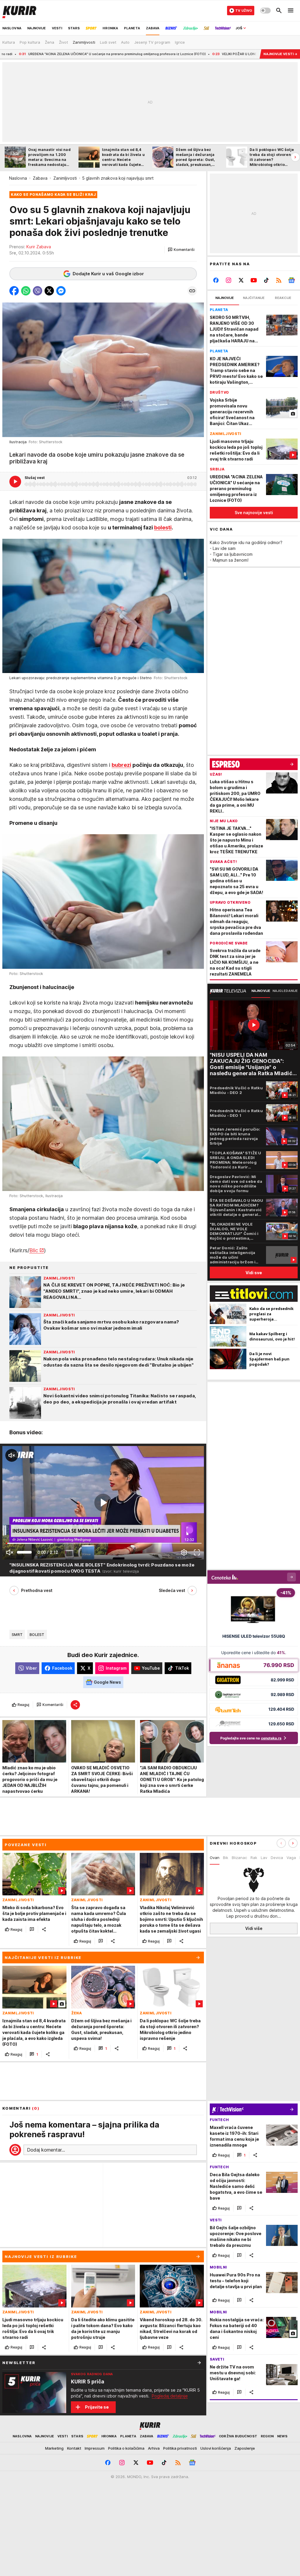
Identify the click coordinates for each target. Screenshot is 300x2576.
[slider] (24, 1552)
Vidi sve (254, 1273)
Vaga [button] (291, 1858)
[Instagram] (229, 280)
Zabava (40, 178)
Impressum (95, 2448)
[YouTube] (254, 280)
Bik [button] (226, 1858)
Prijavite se (97, 2407)
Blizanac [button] (239, 1858)
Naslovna (18, 178)
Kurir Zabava (39, 247)
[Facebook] (216, 280)
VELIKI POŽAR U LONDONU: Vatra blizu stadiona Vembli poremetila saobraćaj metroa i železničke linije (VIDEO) (203, 54)
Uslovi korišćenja (216, 2448)
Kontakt (74, 2448)
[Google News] (291, 280)
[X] (241, 280)
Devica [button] (277, 1858)
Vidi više (254, 1928)
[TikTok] (266, 280)
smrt (17, 1634)
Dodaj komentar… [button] (46, 2150)
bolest (37, 1634)
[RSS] (279, 280)
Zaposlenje (245, 2448)
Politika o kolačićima (126, 2448)
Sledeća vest (172, 1590)
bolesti (163, 527)
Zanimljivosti (65, 178)
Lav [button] (264, 1858)
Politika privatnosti (180, 2448)
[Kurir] (19, 11)
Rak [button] (254, 1858)
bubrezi (121, 765)
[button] (181, 250)
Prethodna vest (37, 1590)
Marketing (54, 2448)
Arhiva (154, 2448)
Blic (34, 1250)
